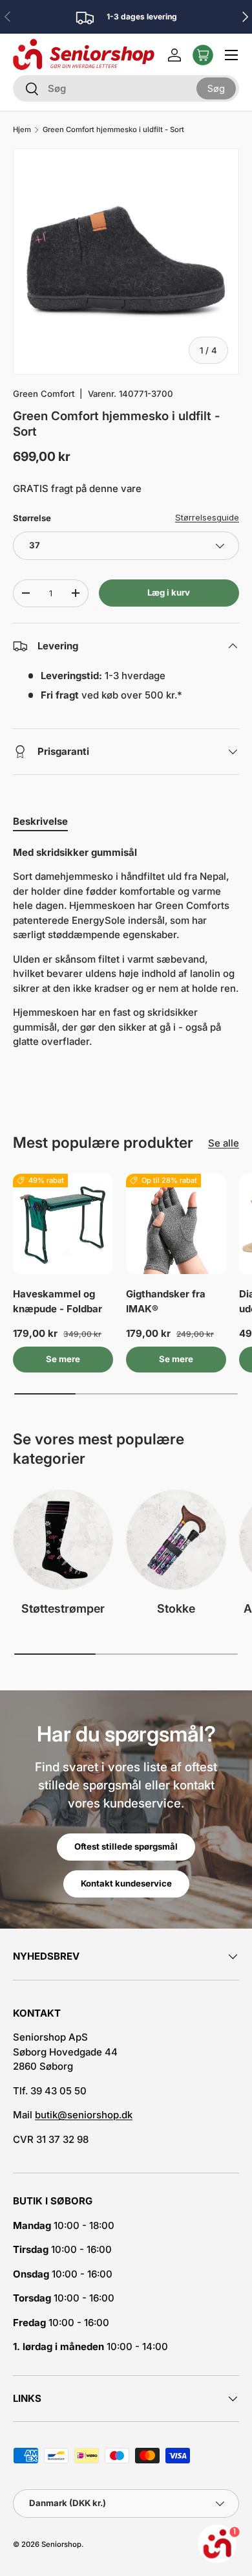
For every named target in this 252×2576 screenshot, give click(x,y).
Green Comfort (44, 394)
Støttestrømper (63, 1608)
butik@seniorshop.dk (84, 2115)
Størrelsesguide (207, 517)
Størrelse (32, 518)
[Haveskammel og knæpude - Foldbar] (63, 1224)
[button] (203, 55)
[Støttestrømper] (63, 1540)
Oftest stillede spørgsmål (126, 1846)
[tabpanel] (126, 947)
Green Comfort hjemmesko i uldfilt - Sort (113, 130)
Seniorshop (61, 2544)
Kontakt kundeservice (126, 1883)
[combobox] (126, 88)
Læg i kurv (169, 592)
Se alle (224, 1143)
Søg (216, 88)
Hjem (22, 130)
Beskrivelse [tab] (40, 821)
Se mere (63, 1359)
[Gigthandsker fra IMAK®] (176, 1224)
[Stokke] (176, 1540)
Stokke (176, 1608)
